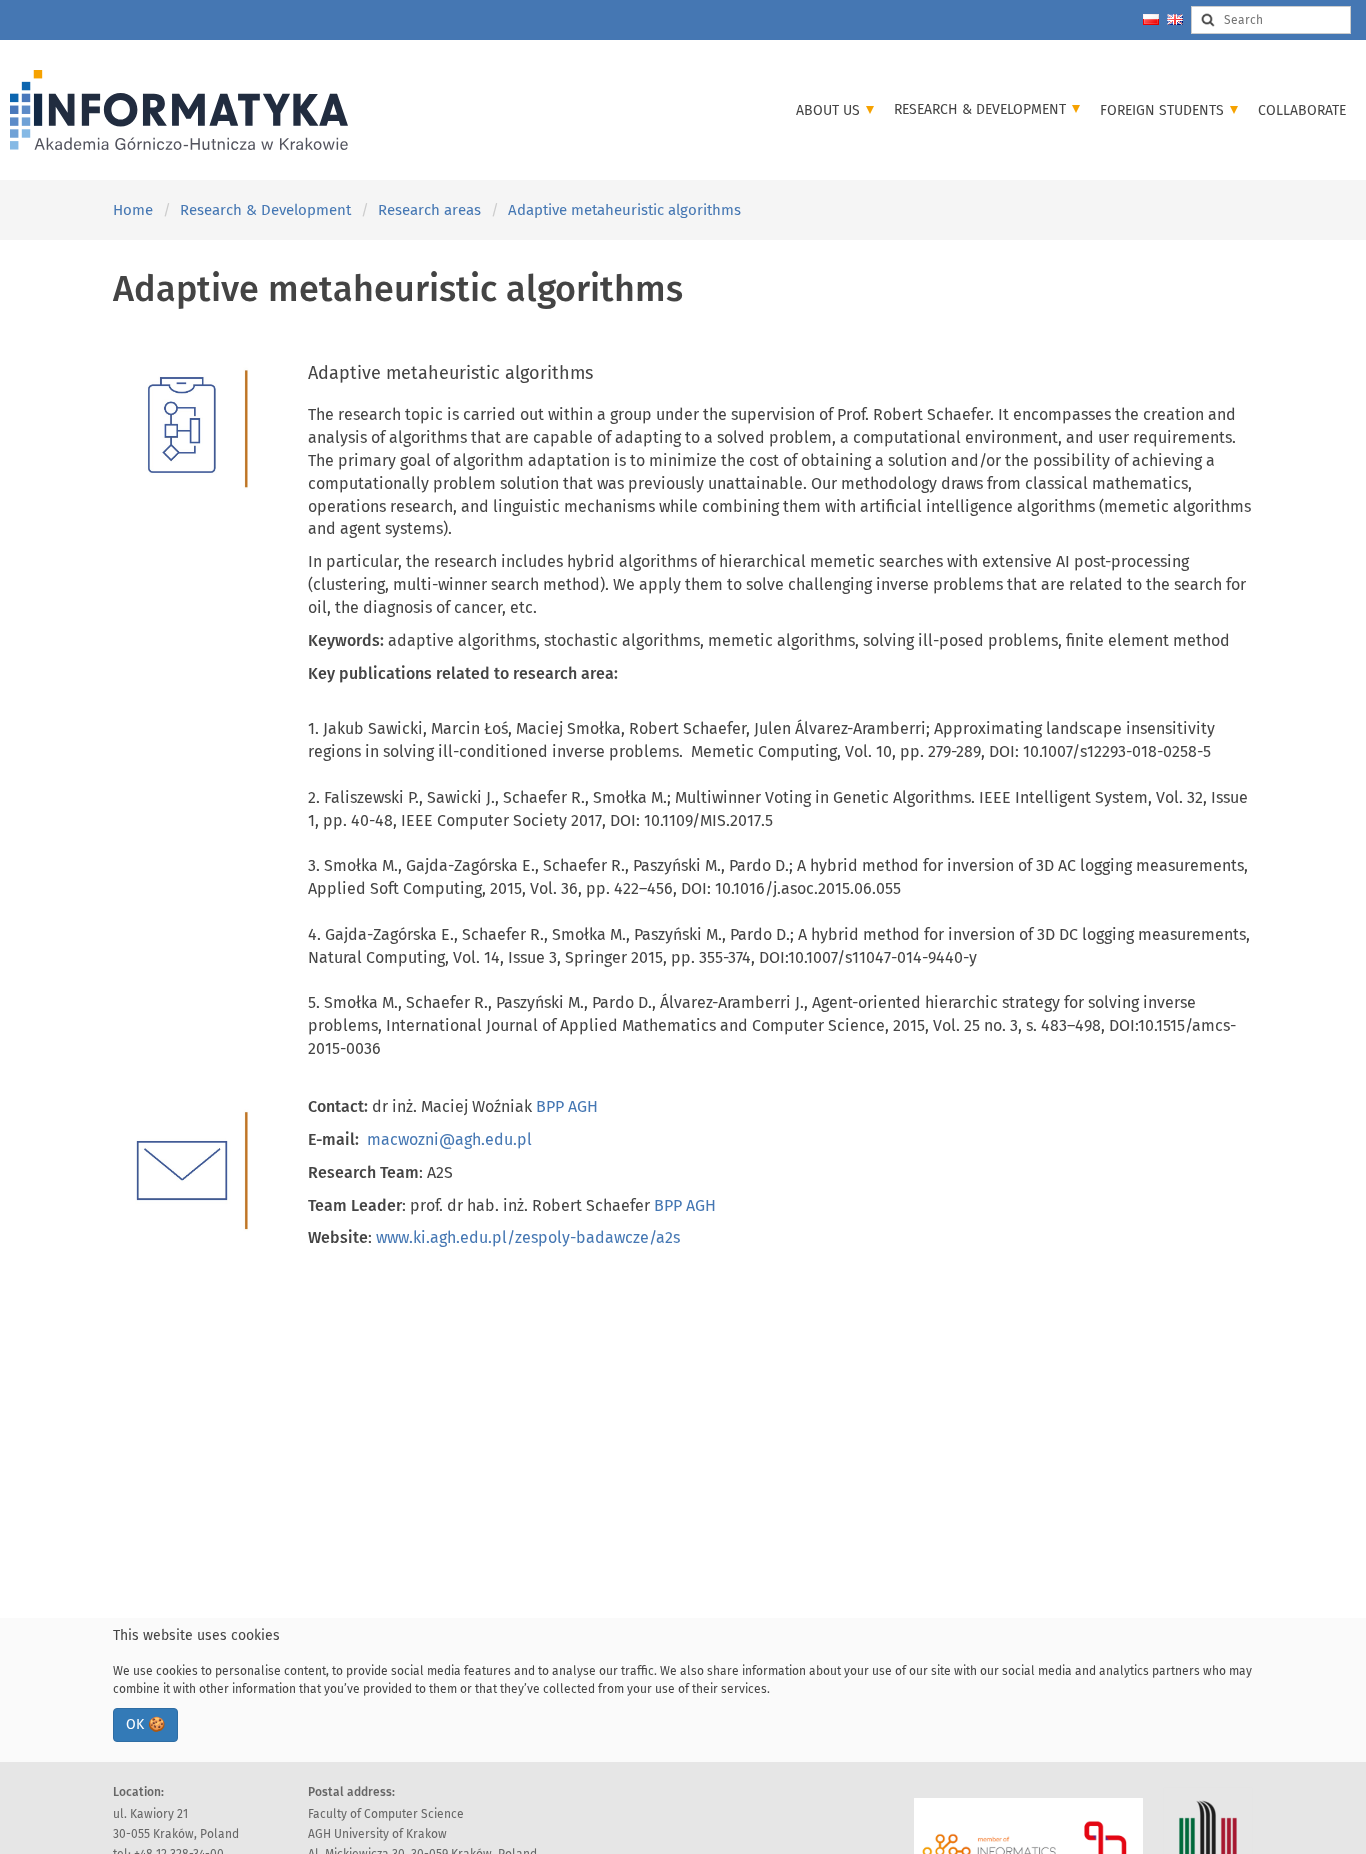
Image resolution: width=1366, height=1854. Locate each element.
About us (830, 110)
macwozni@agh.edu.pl (449, 1139)
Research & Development (982, 109)
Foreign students (1164, 110)
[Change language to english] (1175, 19)
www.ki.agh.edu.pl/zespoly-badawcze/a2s (528, 1237)
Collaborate (1302, 110)
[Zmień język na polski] (1151, 19)
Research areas (429, 210)
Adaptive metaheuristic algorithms (624, 210)
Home (133, 210)
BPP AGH (567, 1106)
